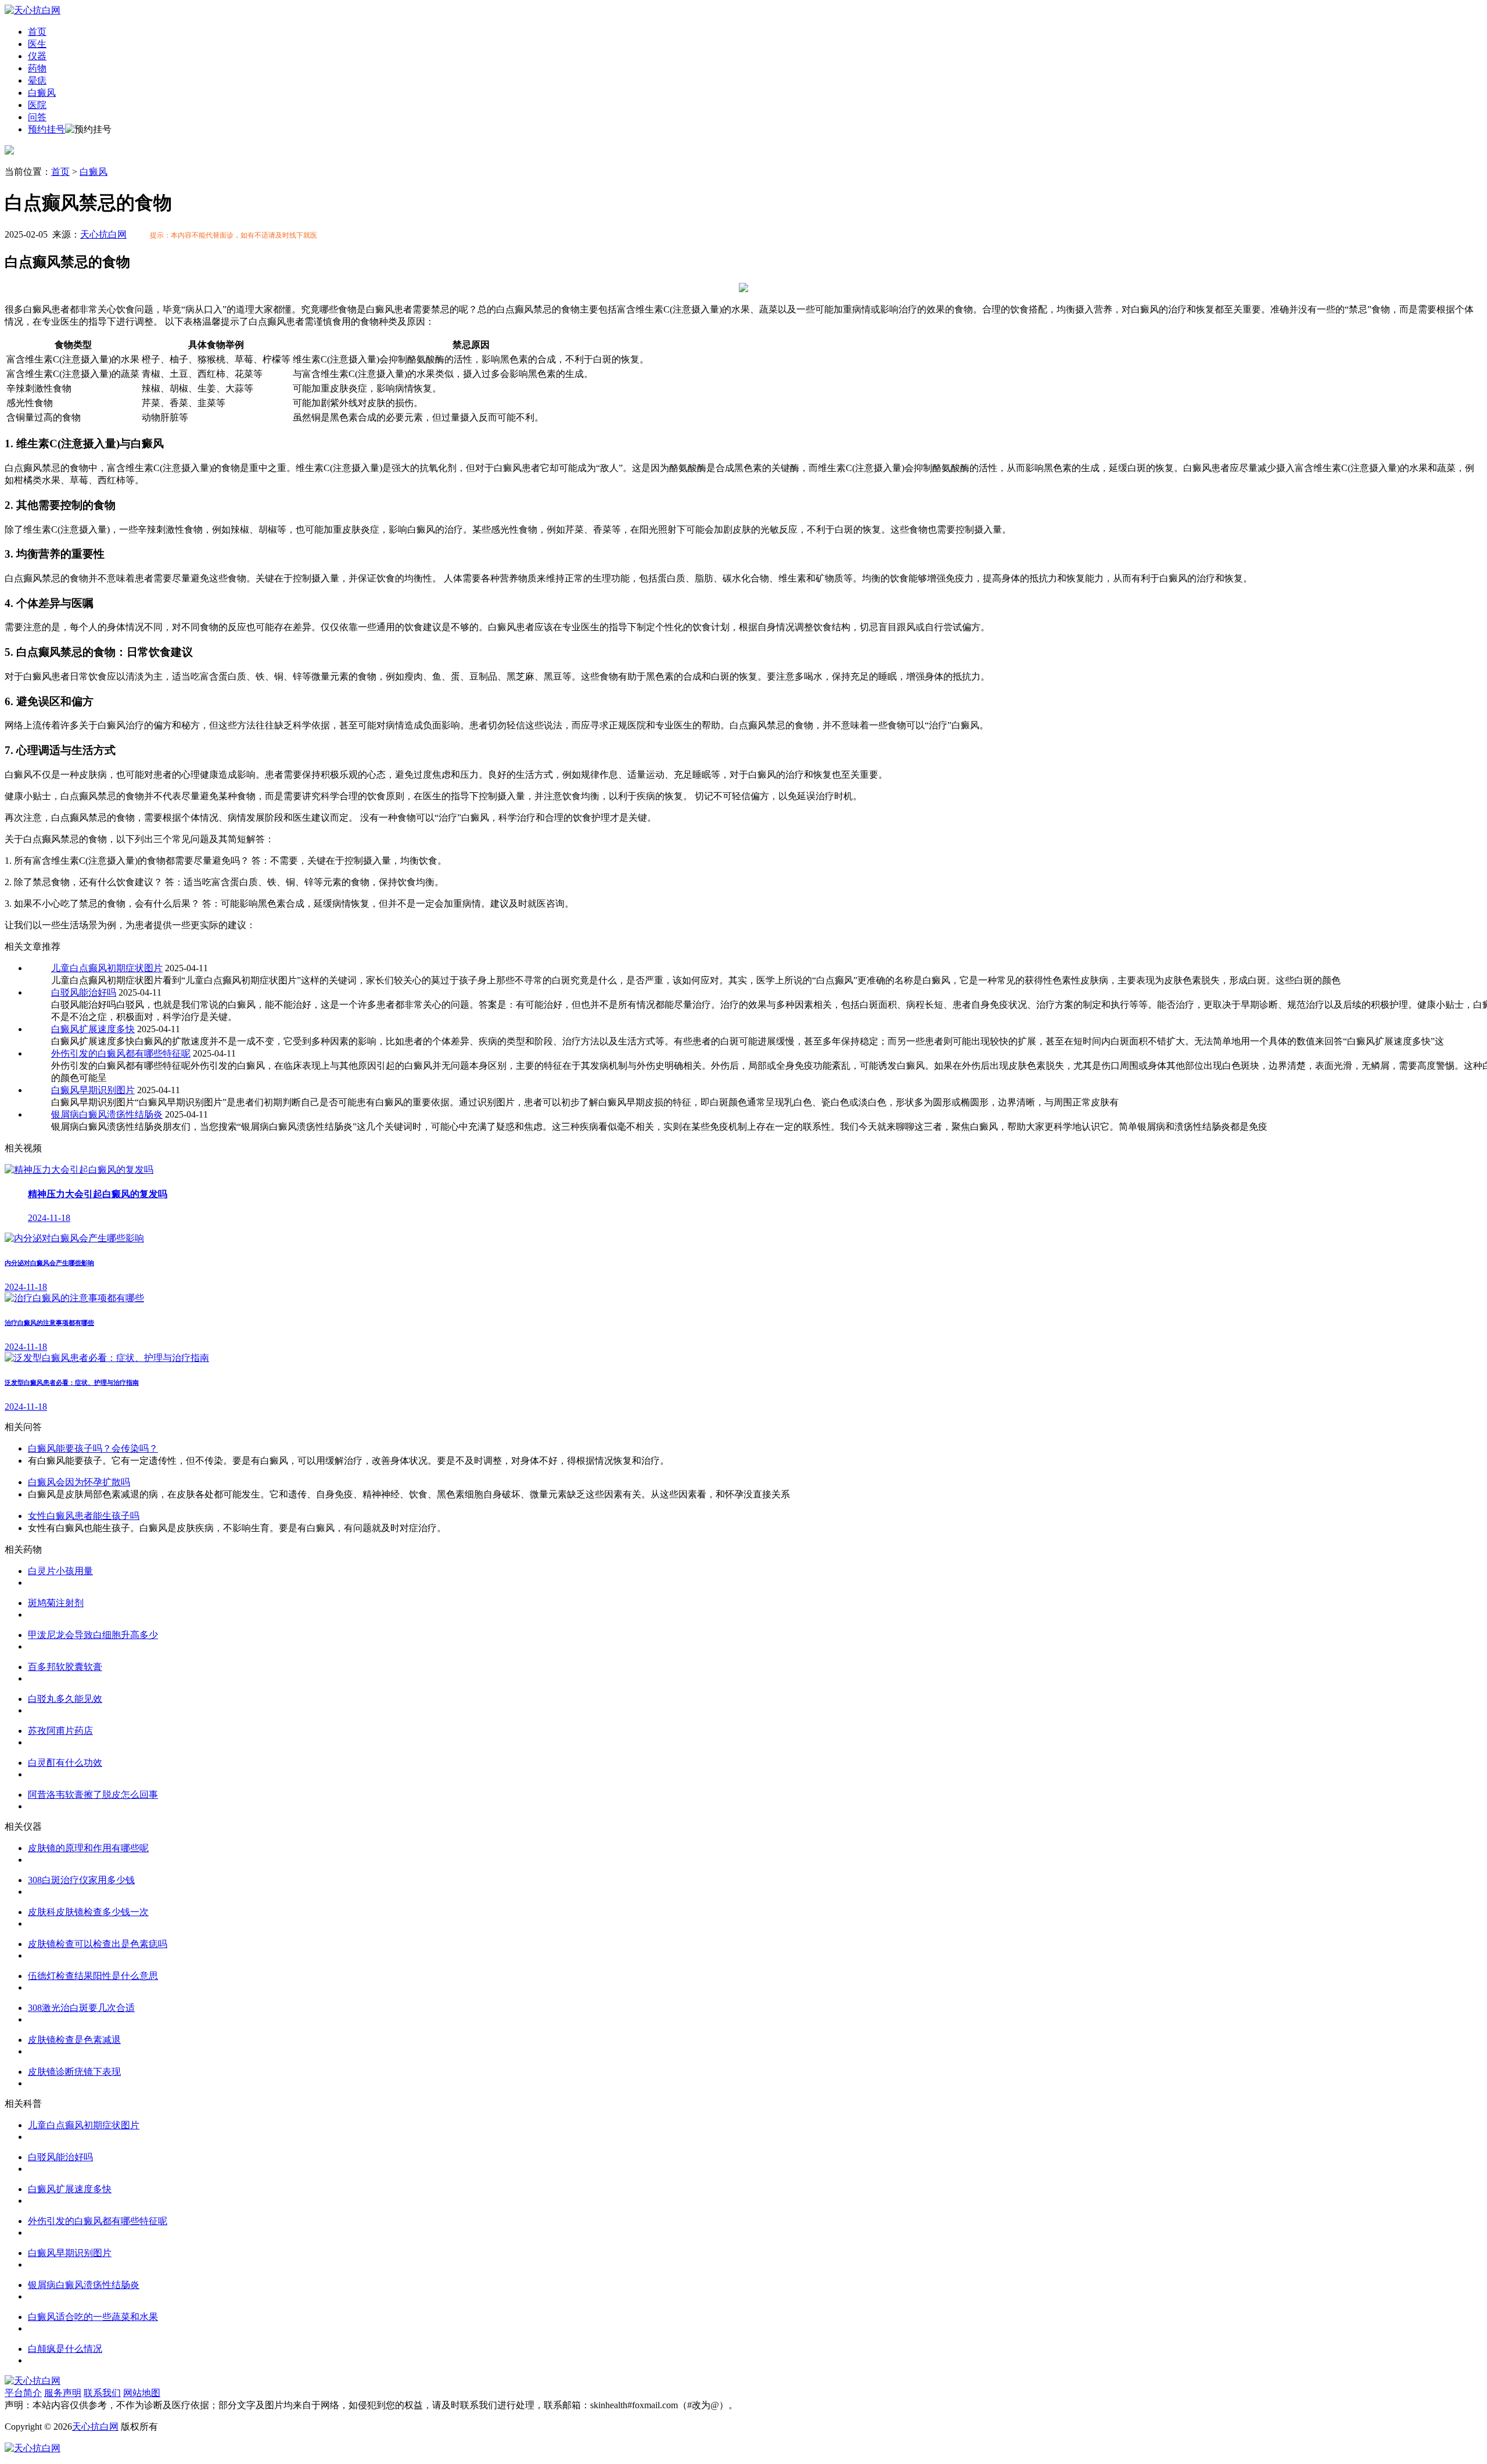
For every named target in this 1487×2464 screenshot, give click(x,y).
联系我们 (102, 2393)
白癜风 (42, 93)
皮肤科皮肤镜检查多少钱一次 (88, 1912)
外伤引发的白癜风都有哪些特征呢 (121, 1053)
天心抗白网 (103, 234)
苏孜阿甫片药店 (60, 1731)
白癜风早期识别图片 (93, 1090)
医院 (37, 105)
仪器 (37, 56)
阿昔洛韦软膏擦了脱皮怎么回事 (93, 1795)
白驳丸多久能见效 (65, 1699)
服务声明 (63, 2393)
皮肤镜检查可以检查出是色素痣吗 (98, 1944)
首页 (37, 32)
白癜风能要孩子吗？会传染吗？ (93, 1448)
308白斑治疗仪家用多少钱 (81, 1880)
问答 (37, 117)
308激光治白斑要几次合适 (81, 2008)
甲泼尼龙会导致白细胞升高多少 (93, 1635)
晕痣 (37, 80)
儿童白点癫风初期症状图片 (107, 968)
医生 (37, 44)
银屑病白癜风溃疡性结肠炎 (107, 1114)
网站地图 (142, 2393)
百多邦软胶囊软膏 (65, 1667)
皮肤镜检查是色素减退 (74, 2040)
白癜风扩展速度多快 (93, 1029)
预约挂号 (46, 129)
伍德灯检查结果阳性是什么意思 (93, 1976)
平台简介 (23, 2393)
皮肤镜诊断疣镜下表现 (74, 2072)
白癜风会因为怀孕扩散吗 (79, 1482)
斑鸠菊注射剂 (56, 1603)
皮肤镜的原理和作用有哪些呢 (88, 1848)
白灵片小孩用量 (60, 1571)
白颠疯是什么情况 (65, 2349)
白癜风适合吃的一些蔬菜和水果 (93, 2317)
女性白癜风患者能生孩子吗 (84, 1516)
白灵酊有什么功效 (65, 1763)
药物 (37, 68)
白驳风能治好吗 (84, 992)
